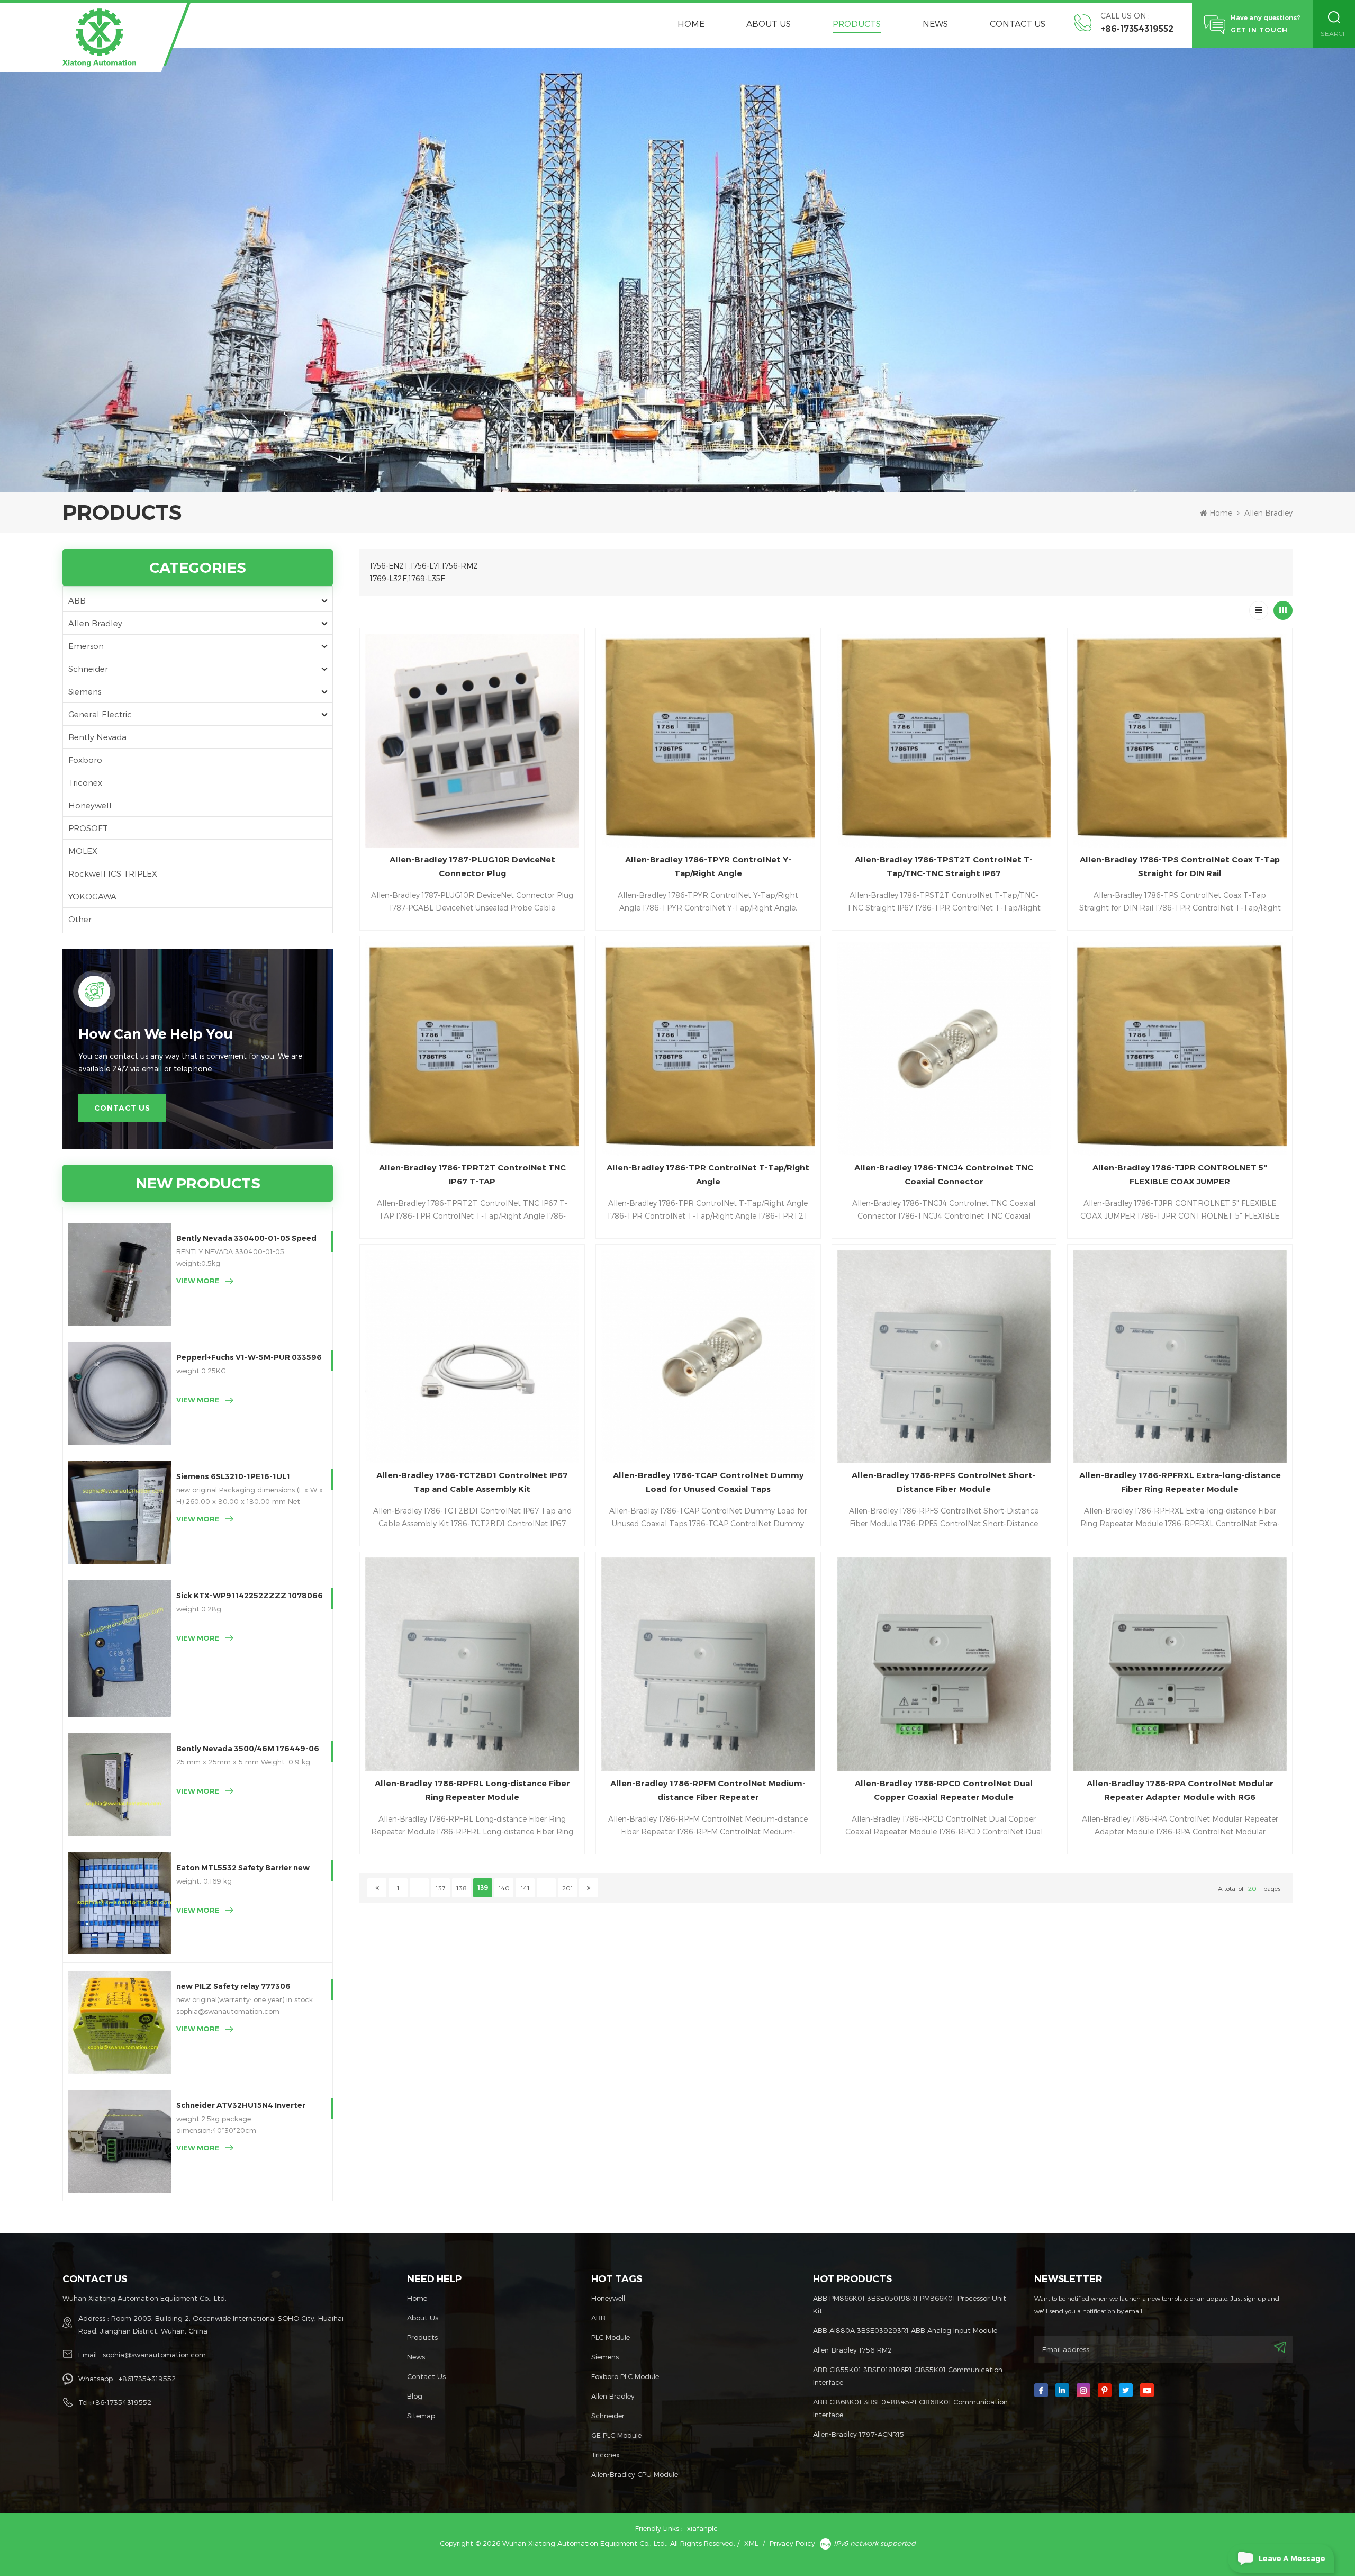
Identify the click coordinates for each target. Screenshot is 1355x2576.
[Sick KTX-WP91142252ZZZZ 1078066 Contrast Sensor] (120, 1649)
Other (80, 919)
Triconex (85, 782)
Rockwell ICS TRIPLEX (113, 873)
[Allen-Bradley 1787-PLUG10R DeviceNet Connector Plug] (472, 741)
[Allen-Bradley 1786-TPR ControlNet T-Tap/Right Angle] (708, 1049)
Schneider (88, 669)
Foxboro (85, 760)
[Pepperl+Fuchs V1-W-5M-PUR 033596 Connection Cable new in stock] (120, 1393)
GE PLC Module (616, 2435)
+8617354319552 (147, 2379)
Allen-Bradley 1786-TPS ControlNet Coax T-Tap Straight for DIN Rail (1180, 866)
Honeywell (90, 805)
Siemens (85, 691)
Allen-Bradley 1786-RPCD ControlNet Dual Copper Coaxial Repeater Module (944, 1790)
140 (504, 1888)
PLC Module (611, 2337)
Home (691, 24)
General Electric (100, 714)
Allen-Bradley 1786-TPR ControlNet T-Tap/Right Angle (708, 1174)
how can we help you (156, 1034)
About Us (769, 24)
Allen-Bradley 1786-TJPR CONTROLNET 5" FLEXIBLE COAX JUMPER (1180, 1174)
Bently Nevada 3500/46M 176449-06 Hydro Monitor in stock (248, 1749)
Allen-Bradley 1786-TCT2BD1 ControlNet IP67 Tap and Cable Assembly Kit (472, 1482)
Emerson (86, 646)
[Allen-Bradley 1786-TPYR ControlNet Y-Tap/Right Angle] (708, 741)
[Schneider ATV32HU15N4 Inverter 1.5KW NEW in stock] (120, 2141)
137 (441, 1888)
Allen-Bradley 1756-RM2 (852, 2350)
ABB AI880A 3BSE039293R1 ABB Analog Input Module (905, 2330)
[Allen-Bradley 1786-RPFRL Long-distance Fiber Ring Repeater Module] (472, 1664)
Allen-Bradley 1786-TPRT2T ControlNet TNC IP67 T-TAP (472, 1174)
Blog (415, 2396)
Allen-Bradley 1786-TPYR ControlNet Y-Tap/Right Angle (708, 866)
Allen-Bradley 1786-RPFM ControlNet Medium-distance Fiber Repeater (708, 1790)
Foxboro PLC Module (625, 2376)
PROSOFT (88, 828)
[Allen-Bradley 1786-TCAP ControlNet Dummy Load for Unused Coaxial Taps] (708, 1357)
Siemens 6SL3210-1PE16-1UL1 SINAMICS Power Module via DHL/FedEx (233, 1477)
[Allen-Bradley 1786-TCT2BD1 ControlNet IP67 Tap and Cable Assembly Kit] (472, 1357)
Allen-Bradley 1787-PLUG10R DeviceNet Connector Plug (472, 866)
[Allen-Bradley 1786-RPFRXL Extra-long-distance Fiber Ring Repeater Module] (1180, 1357)
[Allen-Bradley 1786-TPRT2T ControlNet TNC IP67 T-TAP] (472, 1049)
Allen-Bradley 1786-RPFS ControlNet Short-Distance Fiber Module (944, 1482)
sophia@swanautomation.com (154, 2355)
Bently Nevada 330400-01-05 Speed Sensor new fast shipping (246, 1239)
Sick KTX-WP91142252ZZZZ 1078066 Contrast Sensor (250, 1596)
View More (198, 1281)
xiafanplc (702, 2528)
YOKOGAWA (92, 896)
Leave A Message (1292, 2559)
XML (751, 2543)
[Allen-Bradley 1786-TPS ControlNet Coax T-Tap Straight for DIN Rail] (1180, 741)
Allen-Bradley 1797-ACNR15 (859, 2434)
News (935, 24)
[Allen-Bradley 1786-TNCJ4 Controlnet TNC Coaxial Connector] (944, 1049)
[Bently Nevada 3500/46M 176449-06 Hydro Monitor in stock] (120, 1785)
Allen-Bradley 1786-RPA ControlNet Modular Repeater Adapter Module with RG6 (1180, 1790)
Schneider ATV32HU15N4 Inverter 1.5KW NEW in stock (241, 2106)
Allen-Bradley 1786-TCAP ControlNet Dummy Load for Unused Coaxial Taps (708, 1482)
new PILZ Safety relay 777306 (233, 1986)
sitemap (421, 2416)
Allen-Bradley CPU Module (635, 2474)
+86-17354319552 (1137, 29)
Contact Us (1018, 24)
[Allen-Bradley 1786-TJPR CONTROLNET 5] (1180, 1049)
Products (857, 24)
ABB (77, 600)
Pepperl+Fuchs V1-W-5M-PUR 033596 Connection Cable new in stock (249, 1358)
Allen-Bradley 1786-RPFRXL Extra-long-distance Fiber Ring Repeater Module (1180, 1482)
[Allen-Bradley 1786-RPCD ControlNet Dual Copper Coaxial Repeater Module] (944, 1664)
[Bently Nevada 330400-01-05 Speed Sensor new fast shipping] (120, 1274)
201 (568, 1888)
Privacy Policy (792, 2543)
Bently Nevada (97, 737)
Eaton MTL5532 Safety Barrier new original (243, 1868)
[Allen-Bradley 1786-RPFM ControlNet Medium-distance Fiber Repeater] (708, 1664)
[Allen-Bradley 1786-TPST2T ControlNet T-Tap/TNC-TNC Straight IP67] (944, 741)
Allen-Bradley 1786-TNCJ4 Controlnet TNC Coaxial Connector (944, 1174)
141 (525, 1888)
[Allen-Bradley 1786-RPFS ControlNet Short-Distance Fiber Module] (944, 1357)
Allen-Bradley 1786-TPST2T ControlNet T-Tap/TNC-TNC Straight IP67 (944, 866)
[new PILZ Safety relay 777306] (120, 2022)
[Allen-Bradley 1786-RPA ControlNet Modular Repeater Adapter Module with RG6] (1180, 1664)
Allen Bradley (1268, 513)
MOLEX (83, 851)
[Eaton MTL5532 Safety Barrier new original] (120, 1904)
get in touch (1259, 30)
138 (462, 1888)
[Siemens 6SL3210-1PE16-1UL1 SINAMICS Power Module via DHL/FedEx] (120, 1512)
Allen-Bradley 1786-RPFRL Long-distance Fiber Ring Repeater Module (472, 1790)
